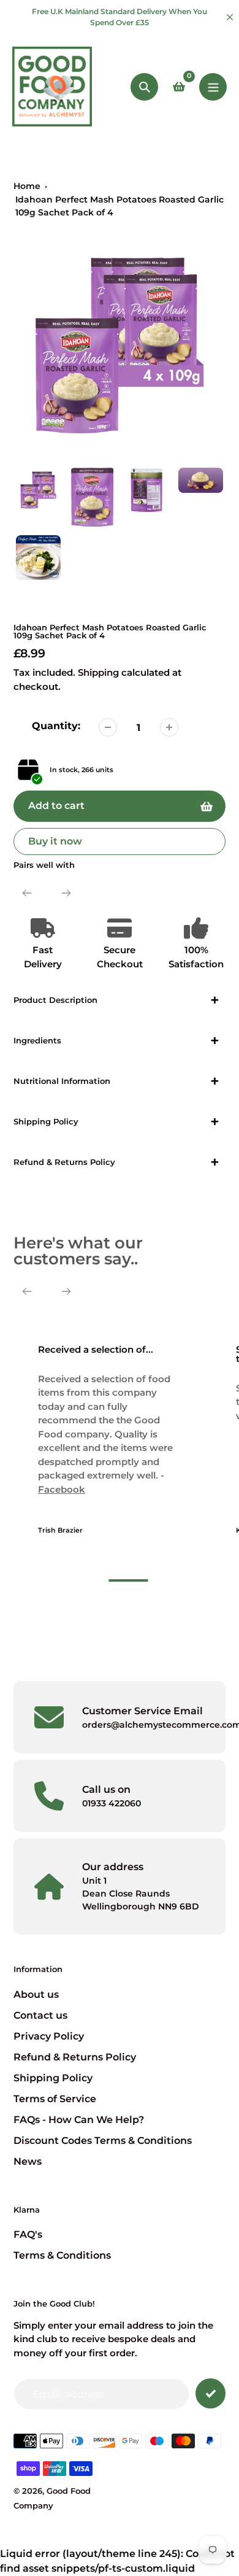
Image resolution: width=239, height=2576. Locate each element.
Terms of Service (55, 2099)
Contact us (40, 2015)
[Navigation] (213, 87)
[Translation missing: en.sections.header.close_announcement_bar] (230, 17)
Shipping (98, 672)
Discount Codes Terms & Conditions (103, 2141)
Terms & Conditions (62, 2255)
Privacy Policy (49, 2036)
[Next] (66, 893)
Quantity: (56, 726)
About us (36, 1994)
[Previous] (27, 893)
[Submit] (211, 2393)
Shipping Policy (53, 2078)
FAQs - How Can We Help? (79, 2120)
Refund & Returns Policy (75, 2057)
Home (27, 186)
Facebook (62, 1489)
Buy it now (55, 841)
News (28, 2161)
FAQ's (28, 2234)
